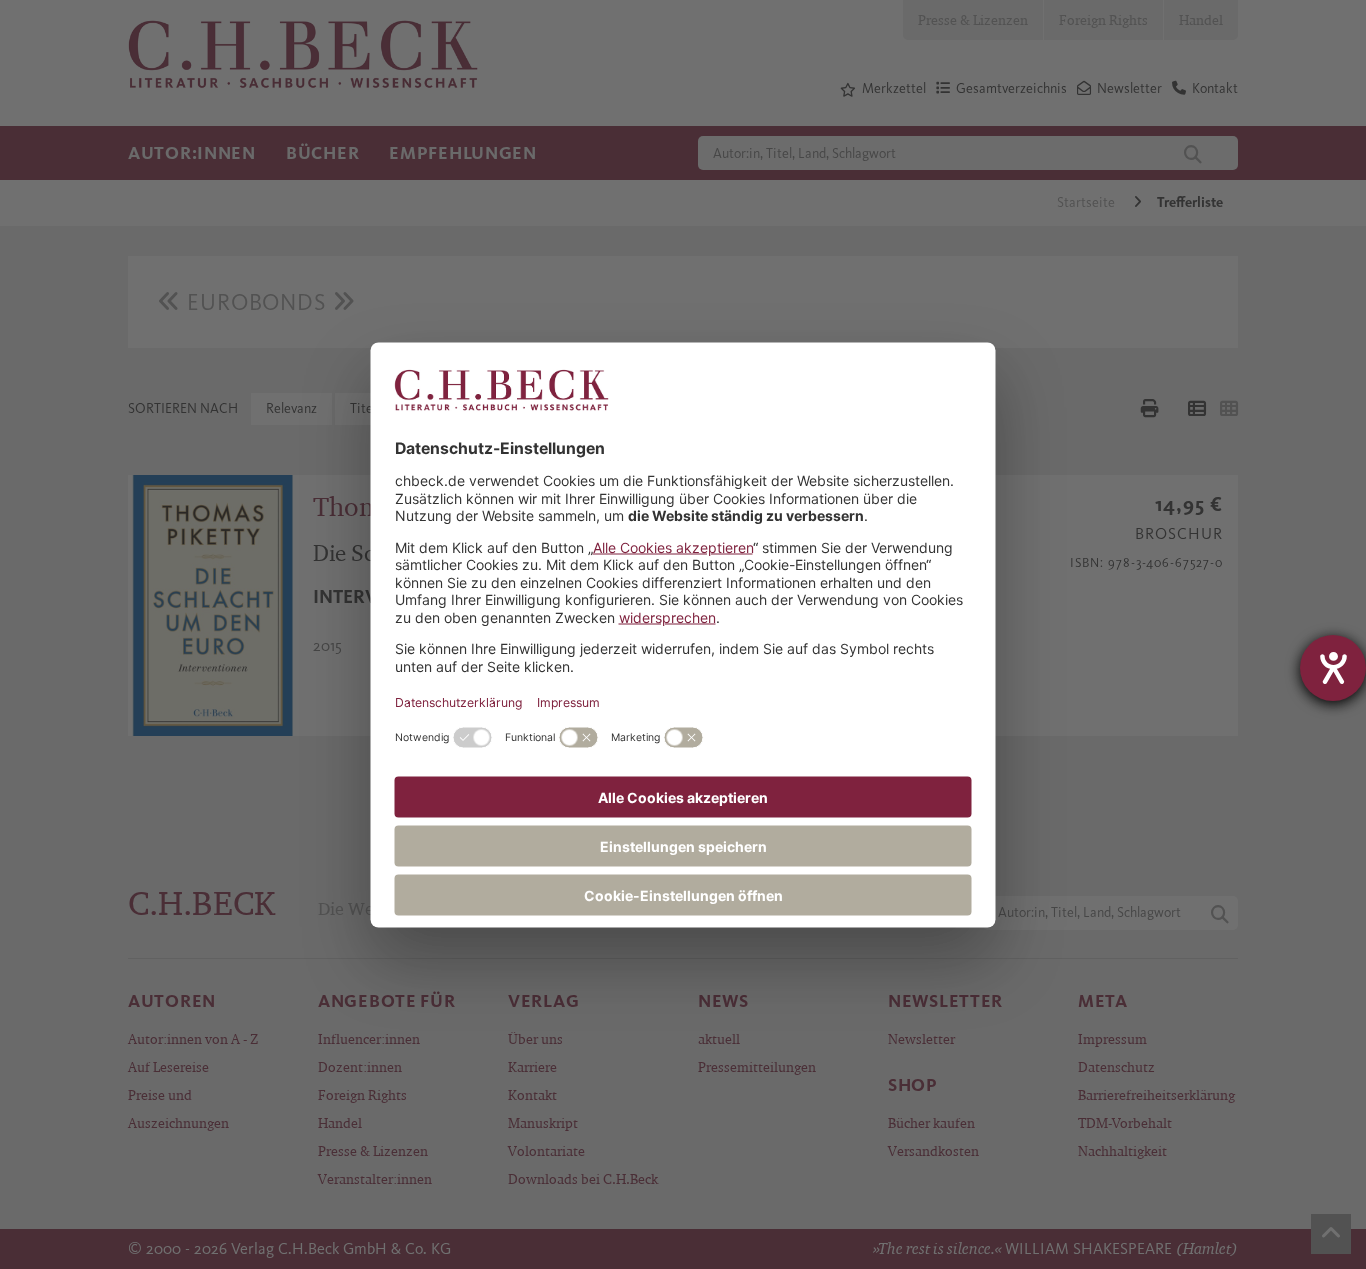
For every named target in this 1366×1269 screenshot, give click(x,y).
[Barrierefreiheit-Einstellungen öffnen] (1333, 668)
